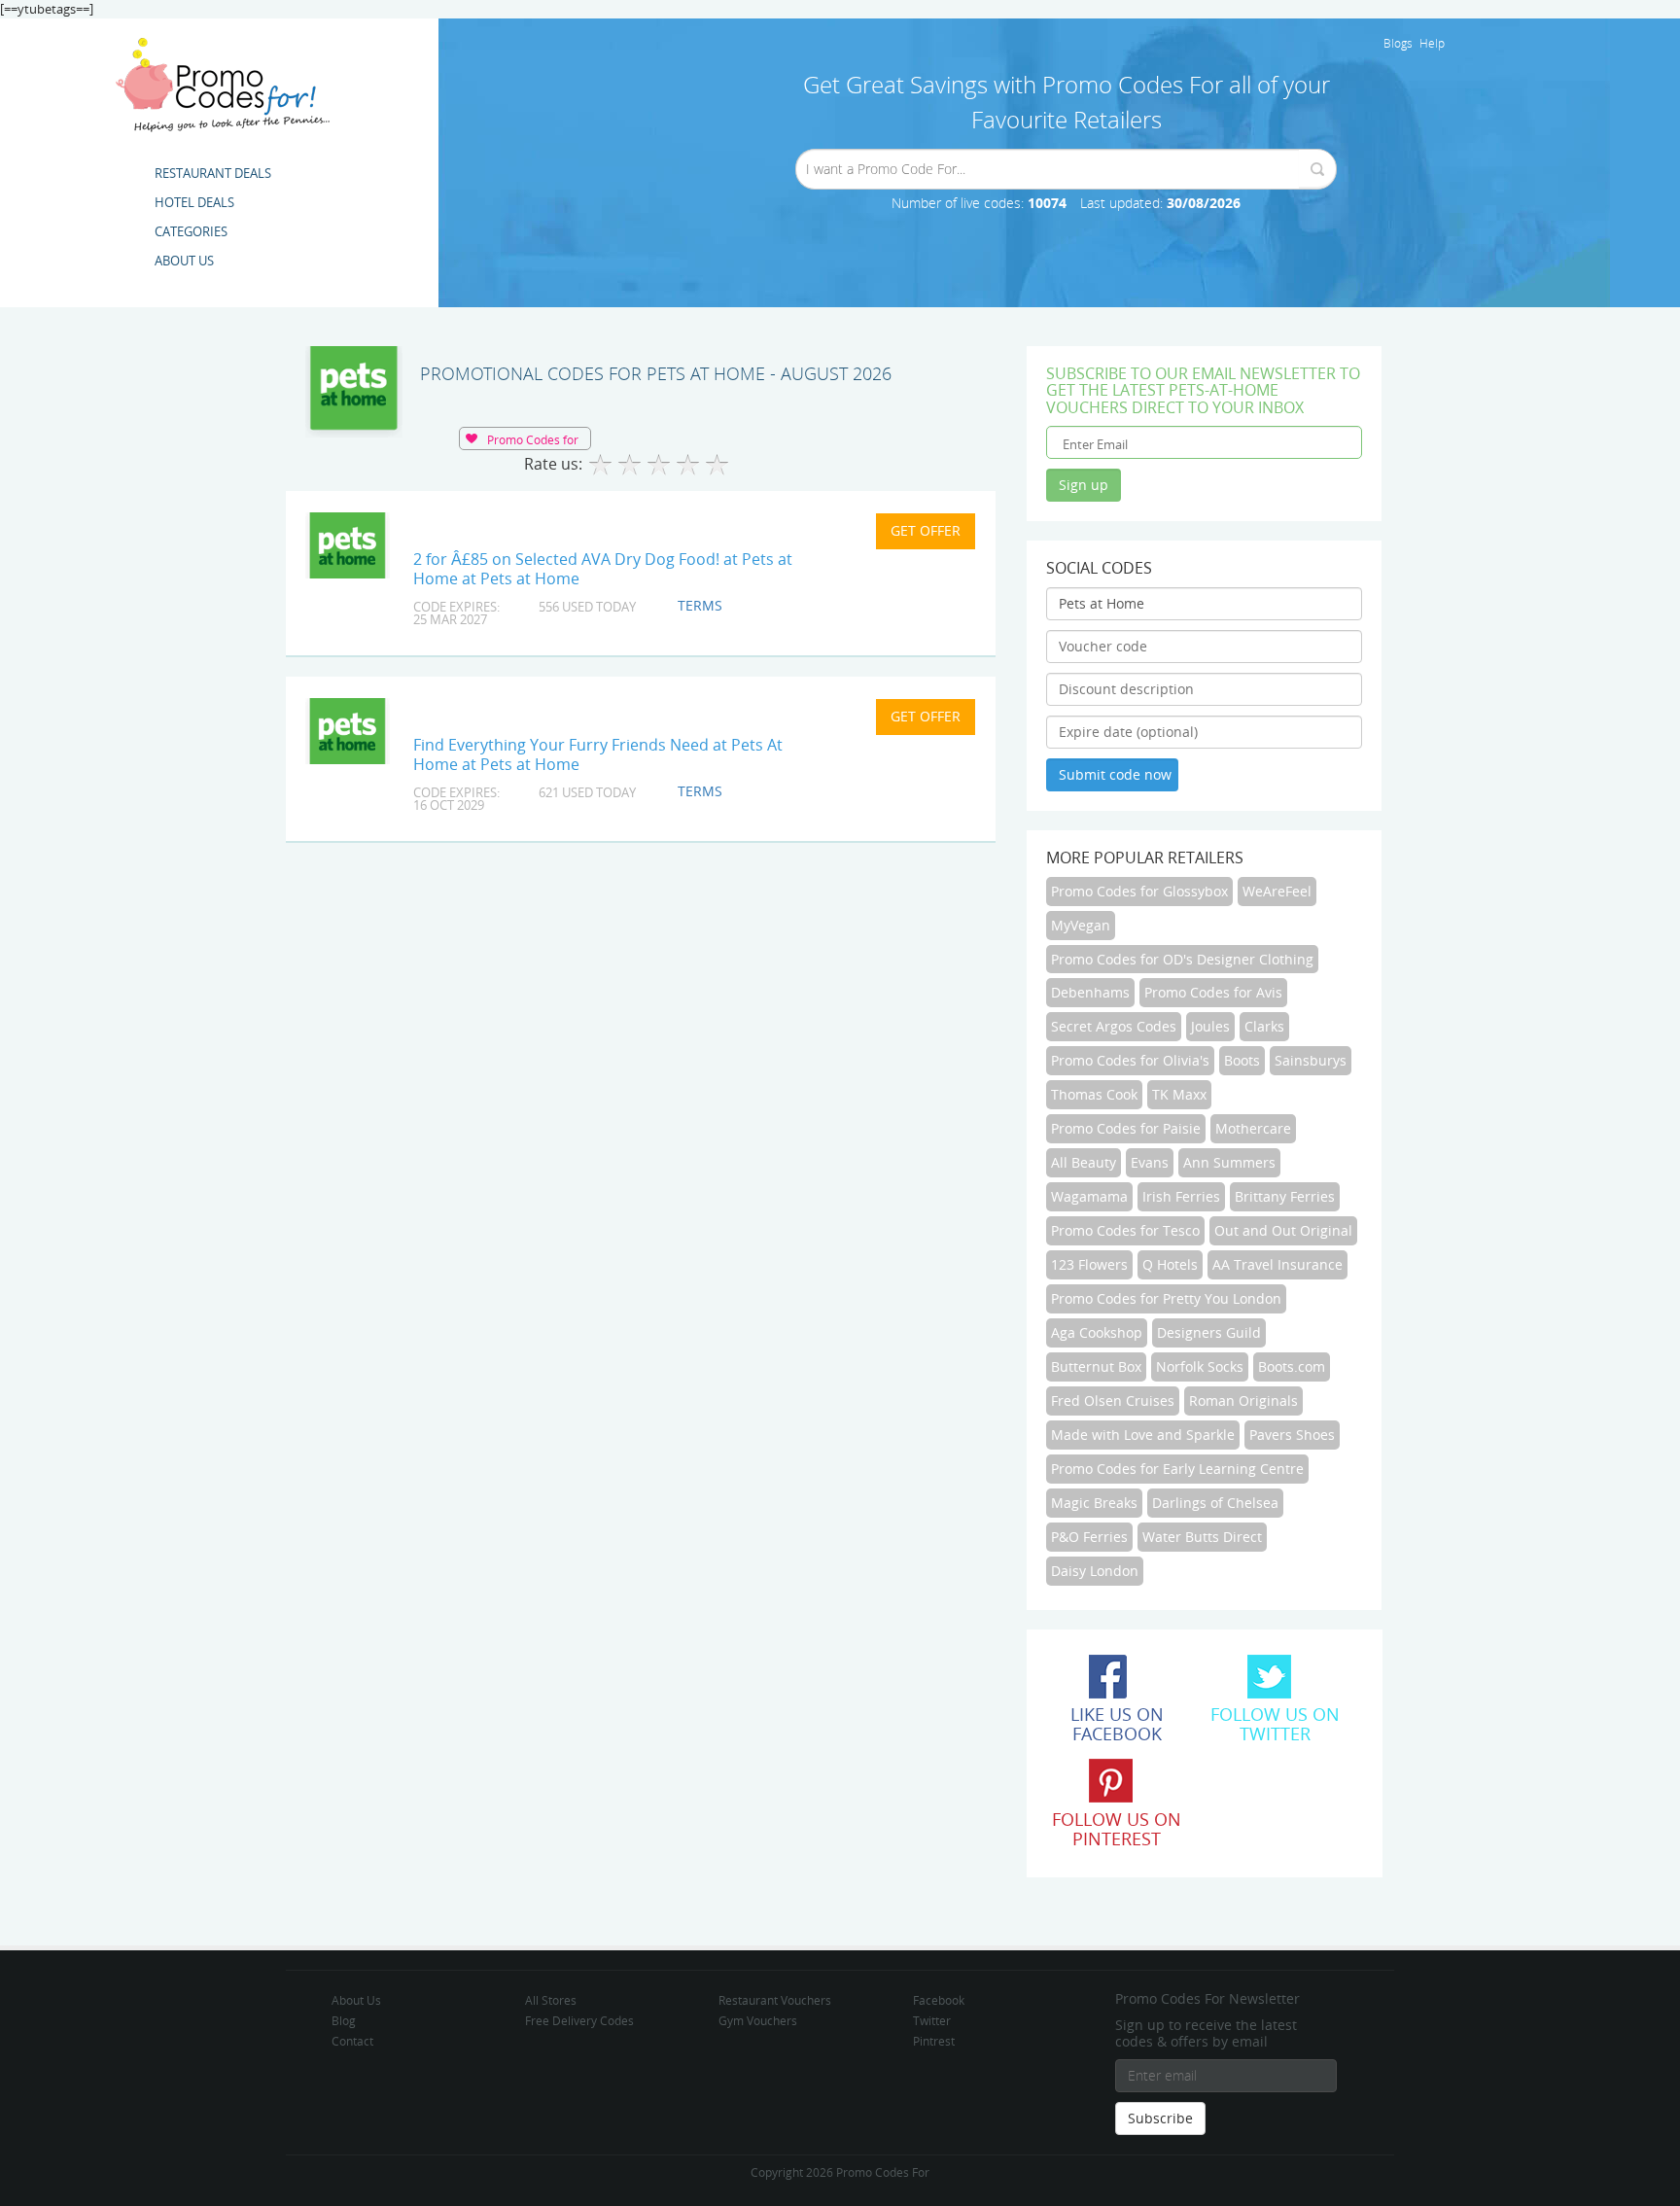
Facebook (939, 2000)
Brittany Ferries (1285, 1196)
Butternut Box (1096, 1366)
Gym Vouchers (758, 2020)
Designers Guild (1209, 1332)
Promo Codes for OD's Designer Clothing (1182, 959)
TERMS (700, 605)
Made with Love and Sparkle (1143, 1435)
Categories (191, 231)
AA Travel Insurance (1277, 1264)
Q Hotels (1170, 1264)
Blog (344, 2020)
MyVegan (1081, 925)
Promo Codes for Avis (1213, 992)
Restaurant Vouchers (775, 2000)
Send (1317, 169)
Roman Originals (1243, 1401)
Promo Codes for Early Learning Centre (1177, 1469)
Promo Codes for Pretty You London (1166, 1298)
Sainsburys (1311, 1060)
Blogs (1398, 43)
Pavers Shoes (1292, 1435)
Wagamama (1089, 1196)
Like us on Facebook (1117, 1724)
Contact (352, 2041)
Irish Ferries (1181, 1196)
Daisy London (1095, 1571)
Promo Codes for (533, 439)
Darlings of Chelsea (1215, 1503)
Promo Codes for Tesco (1125, 1230)
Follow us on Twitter (1275, 1724)
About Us (356, 2000)
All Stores (551, 2000)
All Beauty (1084, 1162)
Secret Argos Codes (1114, 1026)
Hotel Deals (194, 202)
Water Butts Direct (1202, 1537)
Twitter (932, 2020)
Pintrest (934, 2041)
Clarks (1264, 1026)
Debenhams (1090, 992)
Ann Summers (1229, 1162)
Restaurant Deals (213, 173)
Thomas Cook (1094, 1094)
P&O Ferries (1089, 1537)
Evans (1150, 1162)
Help (1432, 43)
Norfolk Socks (1200, 1366)
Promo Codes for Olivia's (1130, 1060)
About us (184, 261)
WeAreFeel (1277, 891)
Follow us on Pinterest (1117, 1829)
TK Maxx (1179, 1094)
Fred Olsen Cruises (1113, 1401)
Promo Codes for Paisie (1126, 1128)
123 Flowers (1089, 1264)
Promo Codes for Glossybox (1139, 891)
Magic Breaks (1094, 1503)
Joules (1210, 1026)
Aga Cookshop (1097, 1332)
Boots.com (1292, 1366)
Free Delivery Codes (579, 2020)
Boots (1242, 1060)
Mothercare (1253, 1128)
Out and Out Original (1283, 1230)
